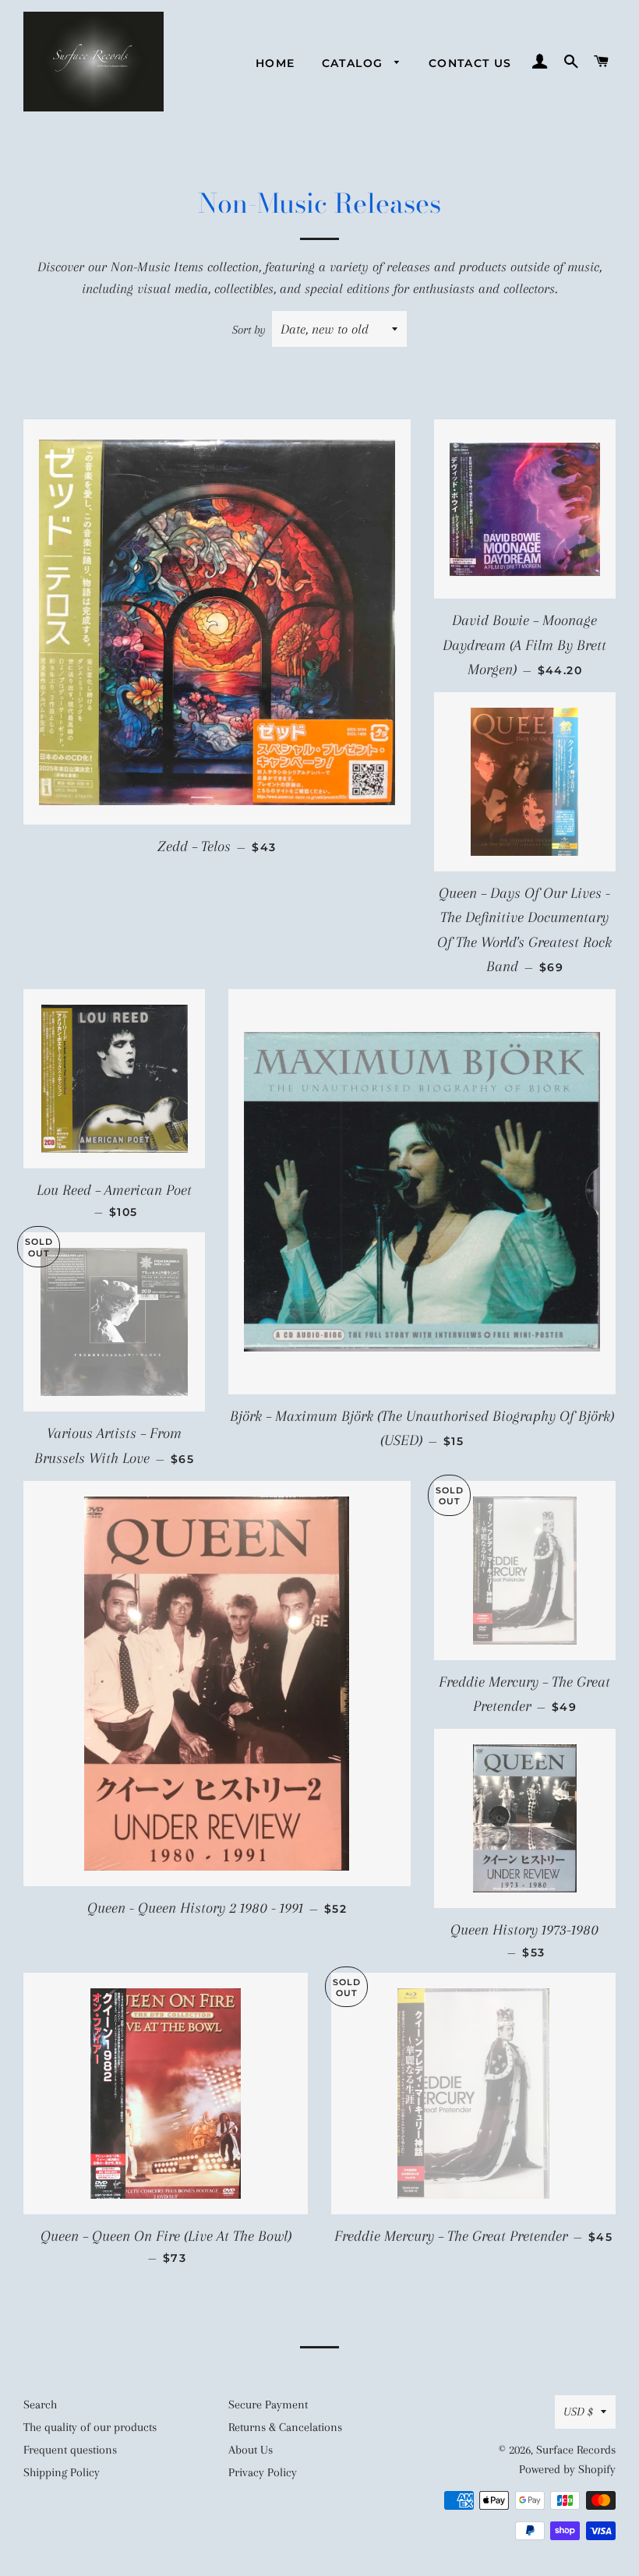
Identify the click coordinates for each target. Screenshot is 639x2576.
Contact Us (470, 63)
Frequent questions (70, 2450)
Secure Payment (268, 2405)
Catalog (355, 63)
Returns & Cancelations (285, 2427)
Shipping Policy (62, 2472)
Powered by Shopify (567, 2469)
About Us (251, 2450)
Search (40, 2405)
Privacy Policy (263, 2472)
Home (275, 63)
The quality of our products (90, 2427)
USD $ (578, 2412)
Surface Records (576, 2450)
